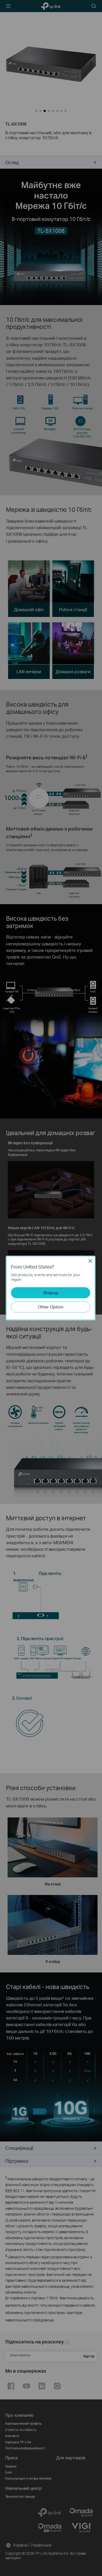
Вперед (51, 1293)
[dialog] (51, 1288)
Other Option (51, 1307)
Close (90, 1261)
